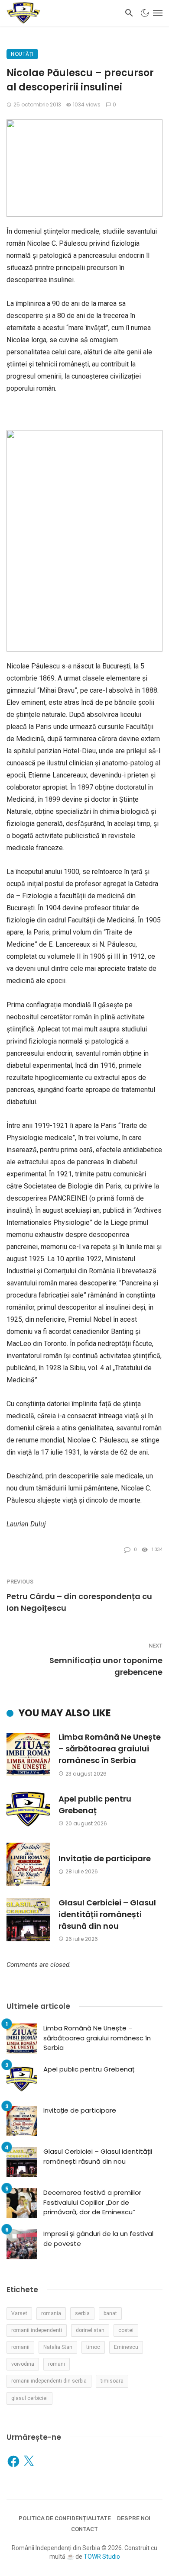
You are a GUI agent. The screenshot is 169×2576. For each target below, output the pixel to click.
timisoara (112, 2381)
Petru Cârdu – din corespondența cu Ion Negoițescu (79, 1602)
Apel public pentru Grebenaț (95, 1805)
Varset (19, 2313)
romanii (20, 2347)
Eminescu (126, 2347)
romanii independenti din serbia (49, 2381)
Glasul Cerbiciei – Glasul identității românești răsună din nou (107, 1914)
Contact (84, 2529)
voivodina (23, 2364)
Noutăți (22, 54)
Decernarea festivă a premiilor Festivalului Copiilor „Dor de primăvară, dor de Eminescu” (92, 2202)
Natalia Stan (58, 2347)
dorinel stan (90, 2330)
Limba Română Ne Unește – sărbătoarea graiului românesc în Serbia (110, 1749)
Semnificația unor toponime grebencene (106, 1666)
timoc (93, 2347)
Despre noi (134, 2518)
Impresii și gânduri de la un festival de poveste (98, 2239)
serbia (82, 2313)
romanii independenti (37, 2330)
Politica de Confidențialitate (65, 2518)
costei (126, 2330)
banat (110, 2313)
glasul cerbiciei (29, 2398)
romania (51, 2313)
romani (57, 2364)
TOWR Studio (102, 2557)
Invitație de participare (105, 1858)
